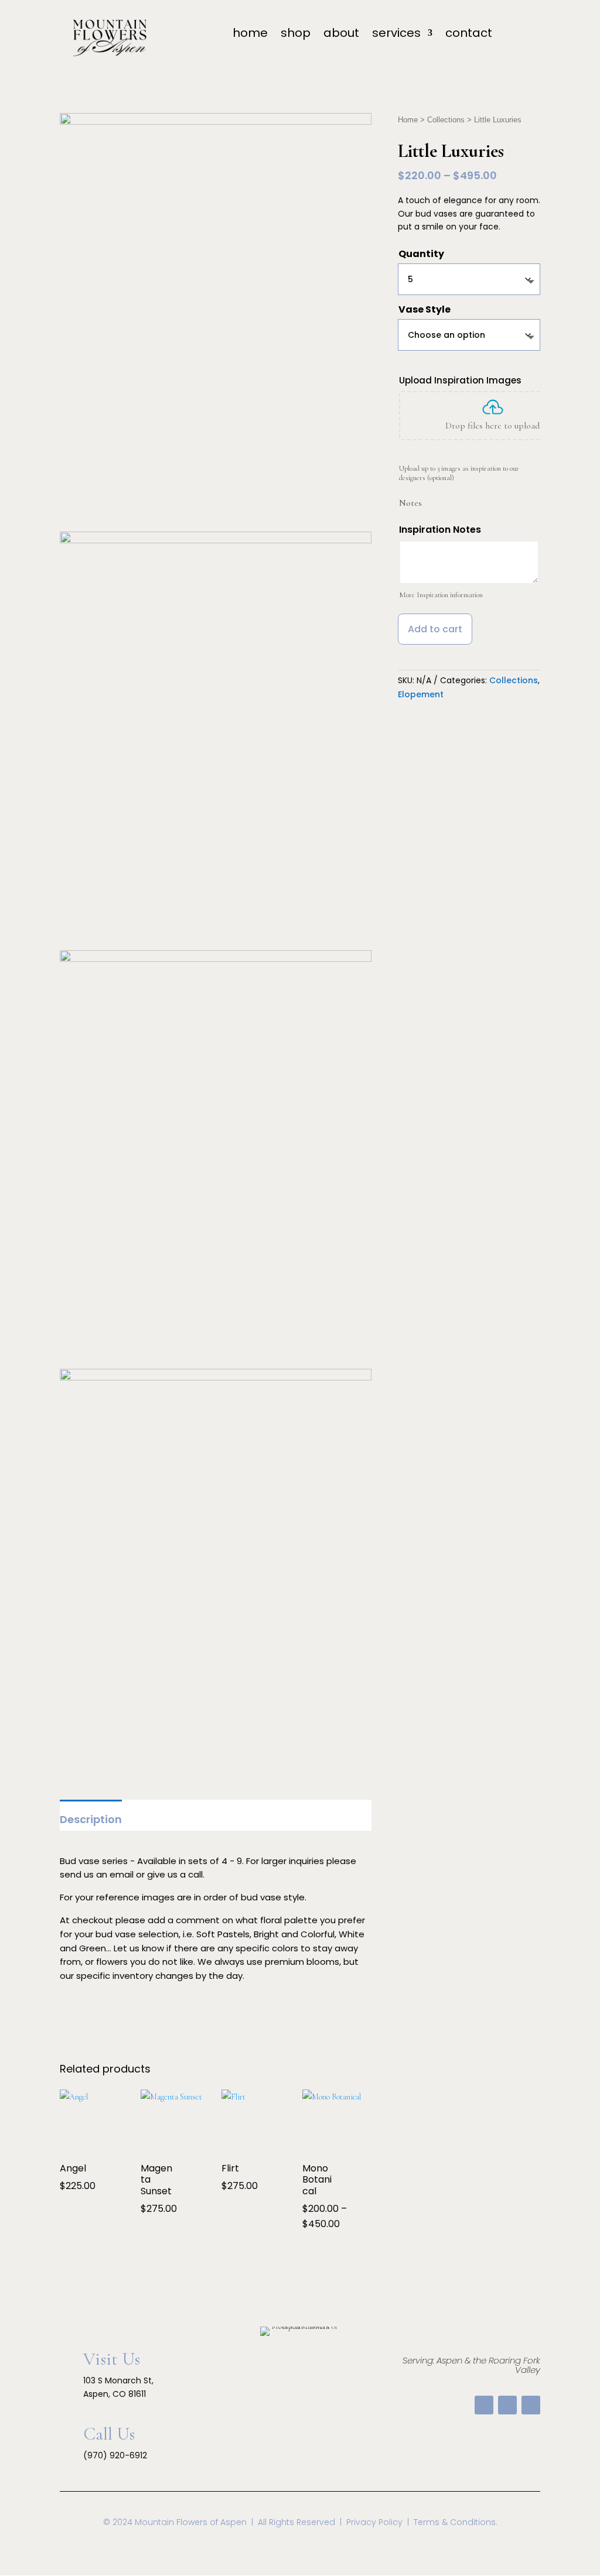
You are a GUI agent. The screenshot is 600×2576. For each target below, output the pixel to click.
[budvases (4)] (215, 122)
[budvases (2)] (215, 541)
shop (296, 35)
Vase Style (425, 309)
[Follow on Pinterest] (507, 2405)
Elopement (421, 694)
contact (469, 35)
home (250, 35)
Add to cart (435, 629)
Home (408, 120)
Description (91, 1819)
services (396, 35)
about (341, 35)
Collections (446, 120)
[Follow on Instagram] (531, 2405)
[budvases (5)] (215, 1378)
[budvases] (215, 959)
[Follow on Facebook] (484, 2405)
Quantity (421, 254)
